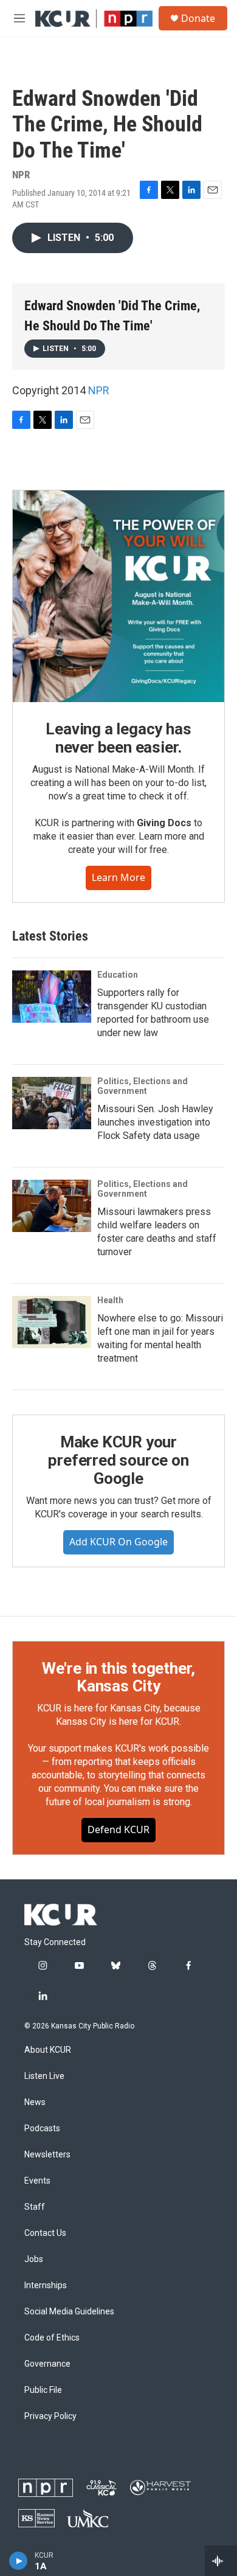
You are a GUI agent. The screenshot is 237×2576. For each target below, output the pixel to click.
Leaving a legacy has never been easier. (118, 738)
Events (37, 2181)
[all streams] (221, 2561)
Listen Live (44, 2076)
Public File (43, 2390)
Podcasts (42, 2129)
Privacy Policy (50, 2416)
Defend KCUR (118, 1829)
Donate (198, 18)
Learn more (118, 877)
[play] (19, 2561)
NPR (99, 390)
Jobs (34, 2259)
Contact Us (45, 2233)
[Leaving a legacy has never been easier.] (118, 596)
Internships (46, 2285)
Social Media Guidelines (69, 2312)
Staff (35, 2207)
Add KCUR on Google (118, 1542)
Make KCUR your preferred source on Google (118, 1460)
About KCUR (48, 2050)
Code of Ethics (52, 2338)
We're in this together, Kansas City (118, 1677)
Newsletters (47, 2155)
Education (118, 975)
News (35, 2102)
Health (110, 1300)
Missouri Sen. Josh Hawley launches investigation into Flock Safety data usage (155, 1122)
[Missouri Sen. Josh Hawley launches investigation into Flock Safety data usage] (52, 1103)
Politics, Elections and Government (143, 1086)
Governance (47, 2364)
